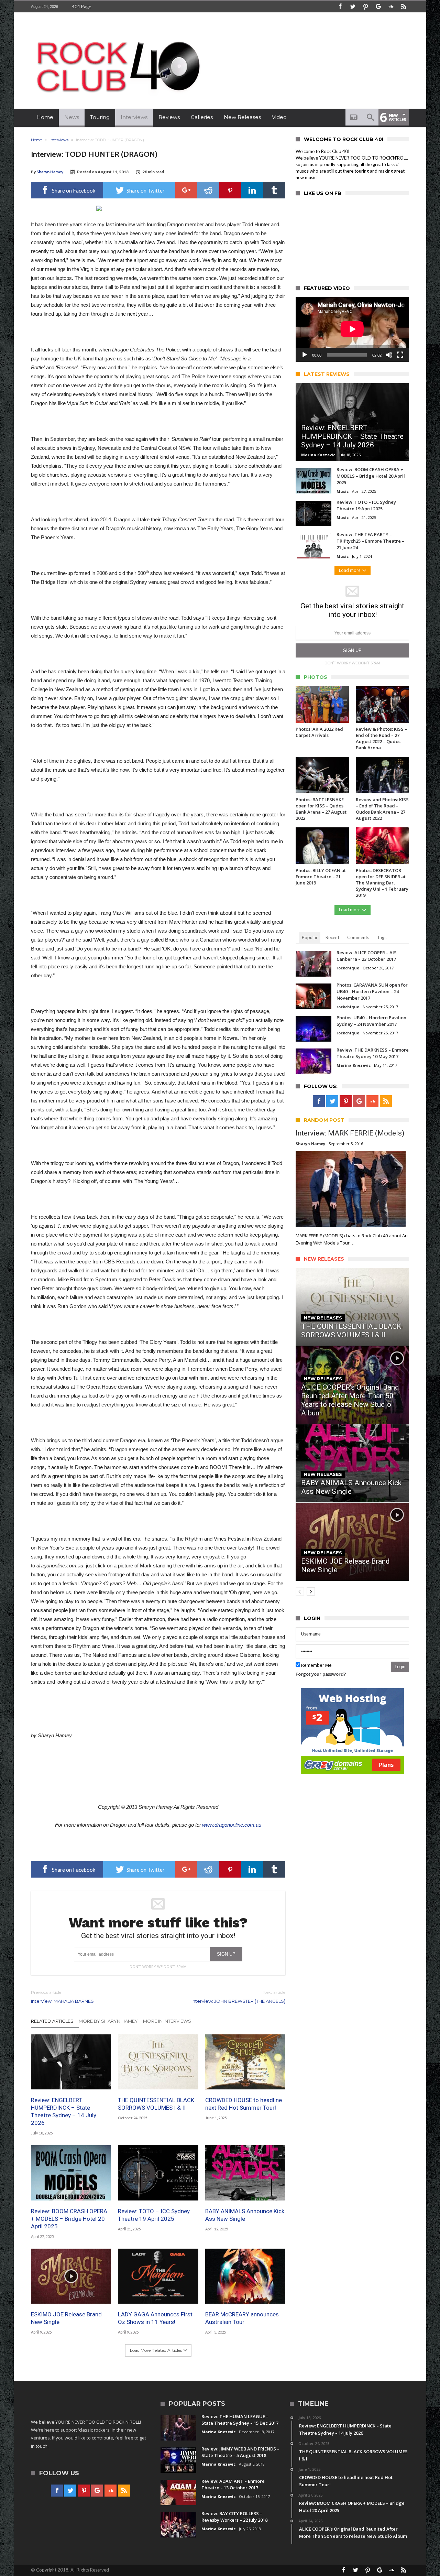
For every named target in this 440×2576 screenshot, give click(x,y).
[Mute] (389, 355)
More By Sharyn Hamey (108, 2021)
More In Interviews (167, 2021)
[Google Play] (378, 7)
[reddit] (208, 190)
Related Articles (52, 2021)
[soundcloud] (391, 7)
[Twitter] (353, 7)
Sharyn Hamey (50, 172)
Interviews (59, 140)
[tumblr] (274, 190)
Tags (382, 937)
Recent (332, 937)
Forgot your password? (321, 1674)
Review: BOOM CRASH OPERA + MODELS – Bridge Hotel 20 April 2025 (69, 2219)
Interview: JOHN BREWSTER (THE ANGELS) (238, 1997)
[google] (186, 190)
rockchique (348, 968)
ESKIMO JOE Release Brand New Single (66, 2318)
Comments (358, 937)
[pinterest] (230, 190)
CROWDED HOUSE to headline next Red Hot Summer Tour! (244, 2104)
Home (36, 140)
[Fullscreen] (400, 355)
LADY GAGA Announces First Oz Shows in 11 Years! (155, 2318)
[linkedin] (252, 190)
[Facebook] (340, 7)
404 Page (81, 7)
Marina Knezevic (318, 455)
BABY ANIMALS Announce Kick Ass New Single (245, 2215)
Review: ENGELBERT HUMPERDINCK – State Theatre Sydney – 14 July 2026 (64, 2111)
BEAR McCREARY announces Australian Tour (242, 2318)
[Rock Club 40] (117, 36)
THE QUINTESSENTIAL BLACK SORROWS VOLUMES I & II (156, 2104)
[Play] (305, 355)
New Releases (323, 1318)
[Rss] (404, 7)
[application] (352, 329)
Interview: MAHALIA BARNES (62, 1997)
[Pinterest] (365, 7)
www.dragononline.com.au (232, 1825)
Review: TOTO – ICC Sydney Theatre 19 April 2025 (154, 2215)
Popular (310, 937)
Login (400, 1667)
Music (343, 491)
